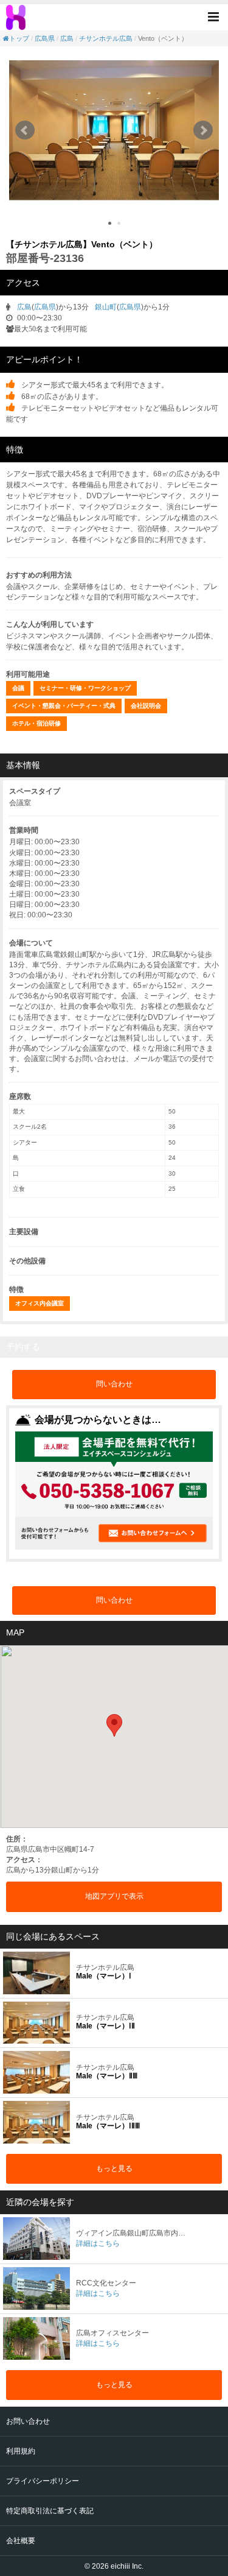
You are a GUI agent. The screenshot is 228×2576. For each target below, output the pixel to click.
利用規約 (21, 2451)
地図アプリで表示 (114, 1896)
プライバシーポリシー (43, 2481)
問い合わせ (114, 1384)
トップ (19, 38)
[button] (217, 16)
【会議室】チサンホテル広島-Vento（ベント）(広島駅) (17, 18)
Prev (25, 130)
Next (203, 130)
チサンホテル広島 (106, 38)
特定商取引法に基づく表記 (50, 2511)
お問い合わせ (28, 2421)
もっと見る (114, 2168)
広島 (67, 38)
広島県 (45, 38)
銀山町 (106, 307)
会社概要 (21, 2541)
